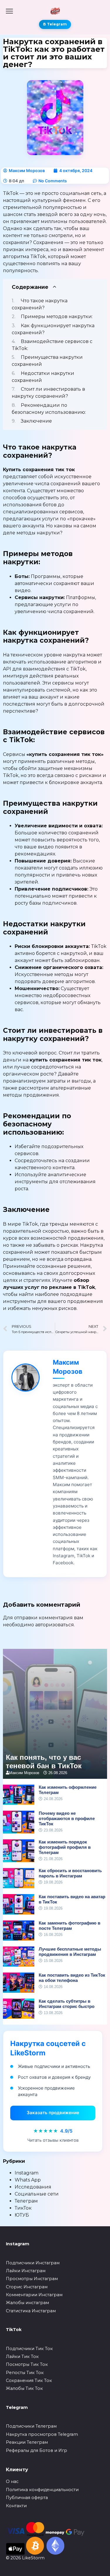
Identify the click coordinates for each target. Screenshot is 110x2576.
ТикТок (23, 2208)
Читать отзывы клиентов (53, 2140)
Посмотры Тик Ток (27, 2364)
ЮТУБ (22, 2215)
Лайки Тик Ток (22, 2357)
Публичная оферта (27, 2498)
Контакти (16, 2506)
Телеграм (26, 2201)
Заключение (36, 421)
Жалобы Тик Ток (24, 2388)
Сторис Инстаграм (27, 2287)
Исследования (33, 2187)
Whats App (28, 2180)
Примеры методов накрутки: (57, 317)
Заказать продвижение (53, 2113)
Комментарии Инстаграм (34, 2295)
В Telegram (55, 24)
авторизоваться (55, 1625)
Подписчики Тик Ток (29, 2349)
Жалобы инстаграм (27, 2303)
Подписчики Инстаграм (33, 2263)
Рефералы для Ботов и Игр (37, 2450)
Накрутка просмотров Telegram (42, 2434)
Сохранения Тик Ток (29, 2381)
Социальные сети (37, 2194)
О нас (12, 2481)
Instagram (27, 2173)
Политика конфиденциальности (42, 2490)
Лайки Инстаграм (26, 2271)
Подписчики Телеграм (31, 2426)
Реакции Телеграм (27, 2442)
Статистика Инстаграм (31, 2311)
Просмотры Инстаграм (32, 2279)
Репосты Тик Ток (25, 2373)
